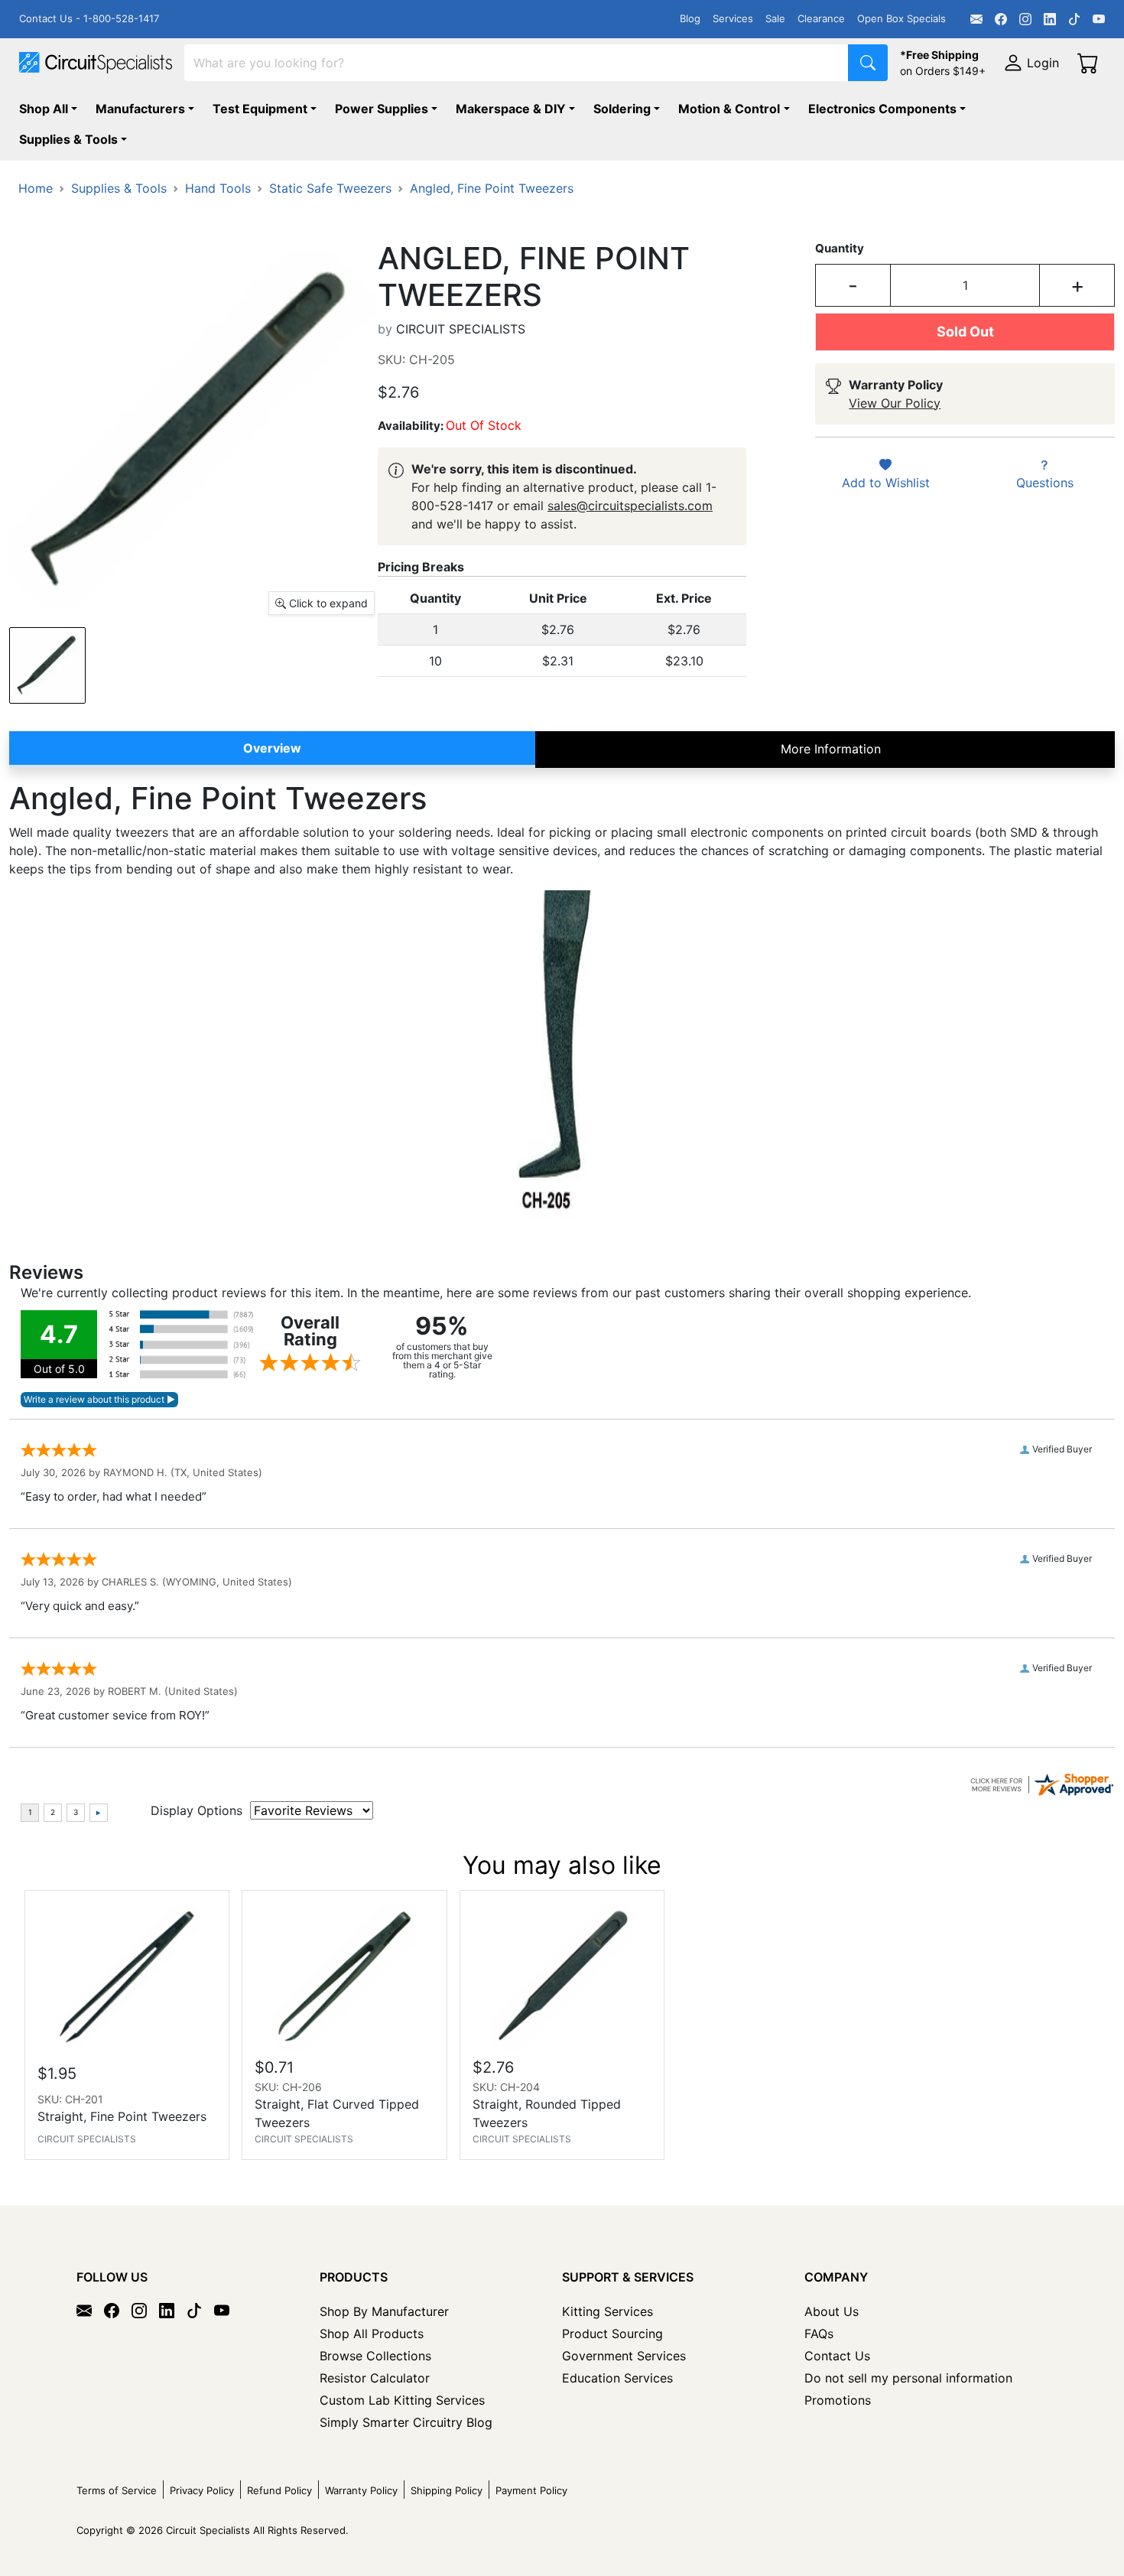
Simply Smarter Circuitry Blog (406, 2422)
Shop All (44, 109)
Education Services (617, 2378)
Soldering (622, 109)
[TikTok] (1074, 19)
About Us (832, 2311)
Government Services (624, 2356)
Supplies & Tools (68, 139)
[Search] (868, 63)
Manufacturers (140, 109)
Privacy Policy (202, 2490)
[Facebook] (1001, 19)
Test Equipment (260, 109)
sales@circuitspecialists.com (630, 506)
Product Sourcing (612, 2334)
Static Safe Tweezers (330, 188)
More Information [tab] (831, 749)
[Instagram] (1025, 19)
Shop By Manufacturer (384, 2311)
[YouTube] (1099, 19)
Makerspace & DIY (511, 109)
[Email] (976, 19)
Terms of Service (117, 2490)
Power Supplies (382, 109)
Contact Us (837, 2356)
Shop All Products (372, 2334)
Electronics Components (882, 109)
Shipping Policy (447, 2490)
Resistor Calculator (375, 2378)
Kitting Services (607, 2311)
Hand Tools (218, 188)
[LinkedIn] (1050, 19)
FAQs (819, 2334)
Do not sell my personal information (908, 2378)
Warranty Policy (361, 2490)
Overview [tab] (272, 748)
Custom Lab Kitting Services (402, 2400)
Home (36, 188)
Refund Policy (279, 2490)
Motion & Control (729, 109)
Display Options (197, 1810)
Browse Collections (375, 2356)
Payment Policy (531, 2490)
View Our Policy (895, 403)
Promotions (838, 2400)
